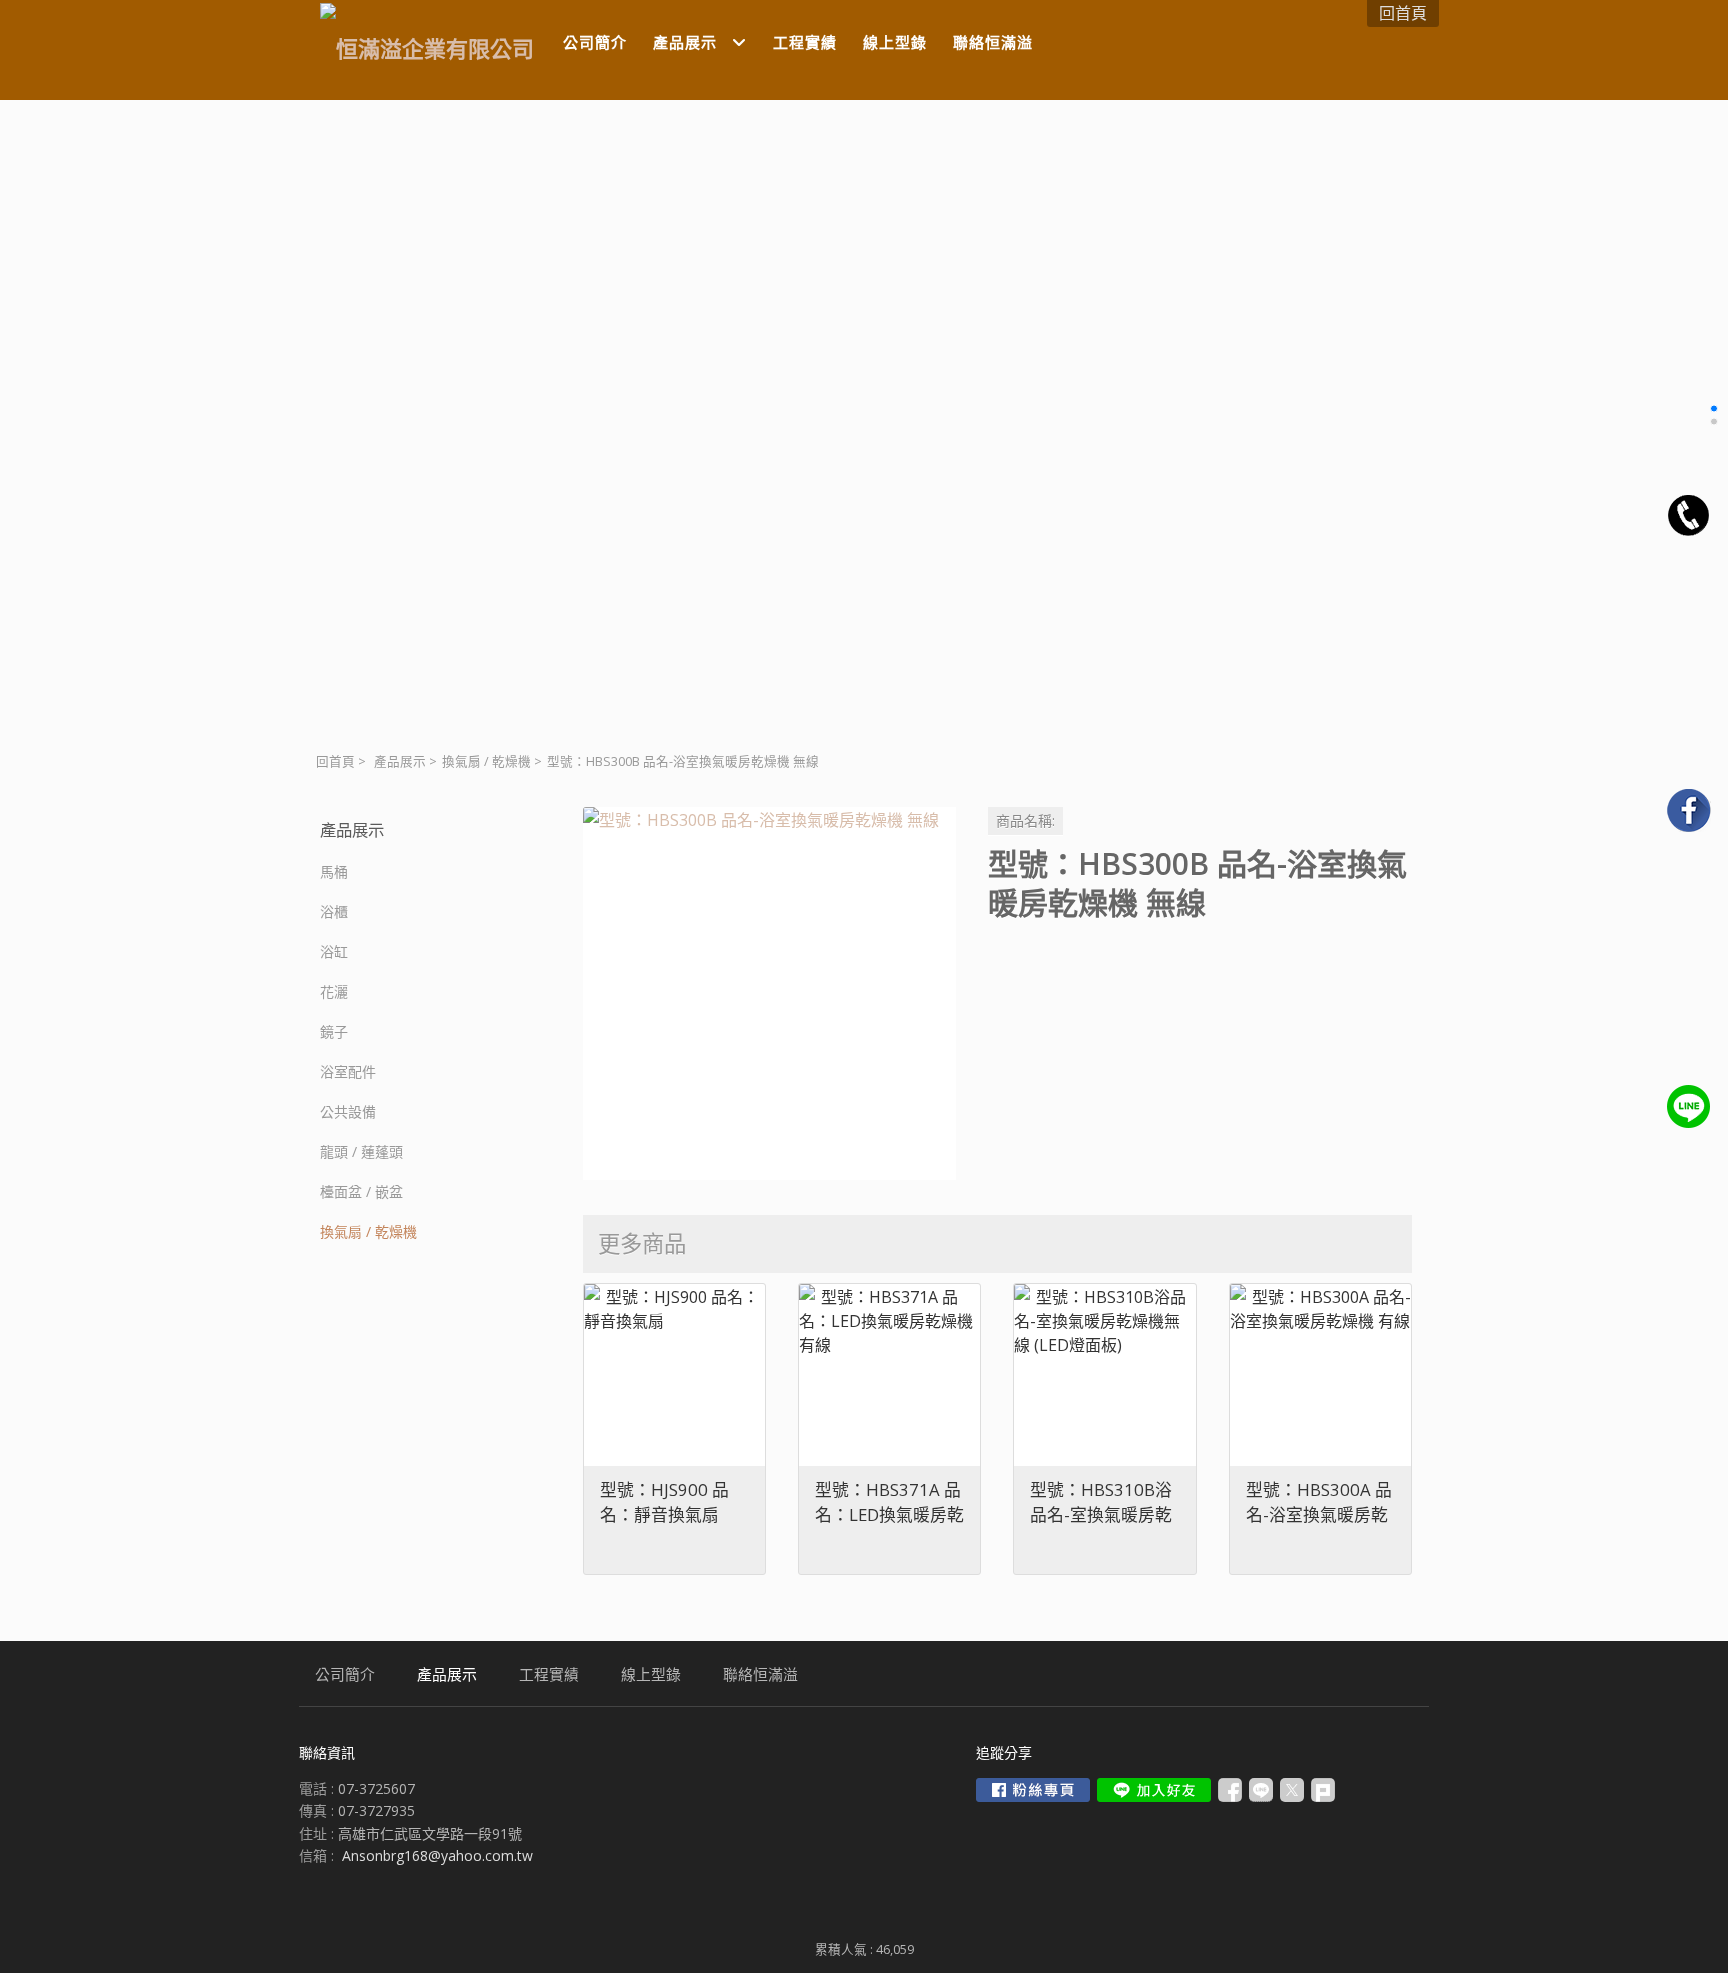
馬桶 (334, 871)
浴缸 (334, 951)
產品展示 (400, 761)
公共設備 (348, 1111)
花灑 (334, 991)
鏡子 (334, 1031)
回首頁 (335, 761)
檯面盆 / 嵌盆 (361, 1191)
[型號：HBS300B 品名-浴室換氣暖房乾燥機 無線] (769, 993)
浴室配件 (348, 1071)
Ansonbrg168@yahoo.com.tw (437, 1855)
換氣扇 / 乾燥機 (486, 761)
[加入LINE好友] (1154, 1790)
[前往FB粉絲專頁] (1033, 1790)
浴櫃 (334, 911)
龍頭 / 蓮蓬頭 (361, 1151)
